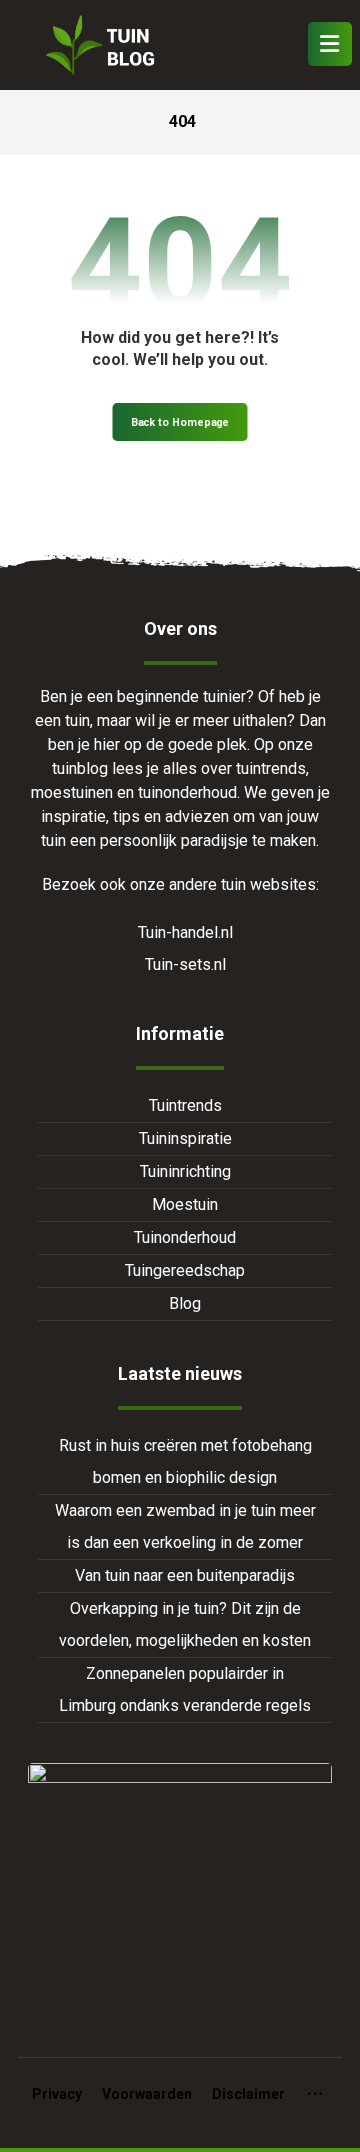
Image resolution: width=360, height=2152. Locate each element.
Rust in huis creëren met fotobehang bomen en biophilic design (185, 1461)
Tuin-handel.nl (185, 932)
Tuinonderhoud (185, 1237)
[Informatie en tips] (98, 45)
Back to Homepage (180, 422)
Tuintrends (185, 1105)
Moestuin (185, 1204)
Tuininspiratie (185, 1138)
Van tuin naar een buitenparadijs (185, 1575)
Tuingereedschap (185, 1270)
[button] (330, 44)
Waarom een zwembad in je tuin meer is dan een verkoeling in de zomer (185, 1526)
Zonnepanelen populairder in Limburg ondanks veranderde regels (185, 1689)
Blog (185, 1303)
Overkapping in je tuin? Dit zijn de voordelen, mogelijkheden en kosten (185, 1624)
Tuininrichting (185, 1171)
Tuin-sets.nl (185, 964)
